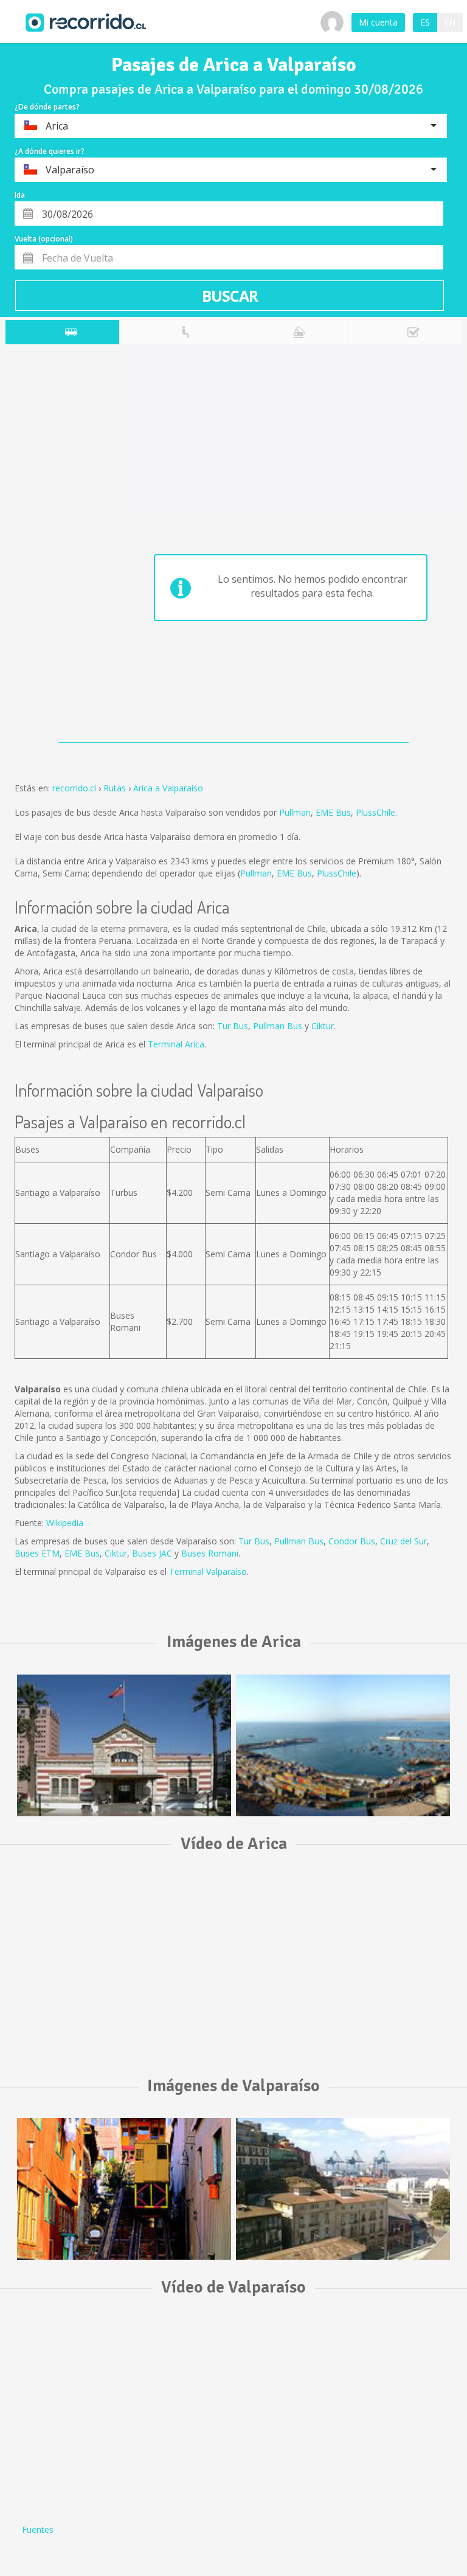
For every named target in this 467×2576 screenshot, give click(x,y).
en (450, 22)
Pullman (295, 812)
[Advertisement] (54, 546)
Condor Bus (352, 1541)
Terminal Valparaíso (208, 1571)
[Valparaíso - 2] (343, 2189)
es (425, 22)
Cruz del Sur (403, 1541)
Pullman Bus (278, 1026)
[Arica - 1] (124, 1745)
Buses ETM (37, 1553)
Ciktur (323, 1026)
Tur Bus (233, 1026)
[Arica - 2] (343, 1745)
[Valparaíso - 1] (124, 2189)
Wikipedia (65, 1523)
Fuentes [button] (38, 2529)
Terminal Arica (176, 1044)
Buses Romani (210, 1553)
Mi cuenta (378, 22)
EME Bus (333, 812)
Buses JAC (152, 1553)
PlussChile (375, 812)
